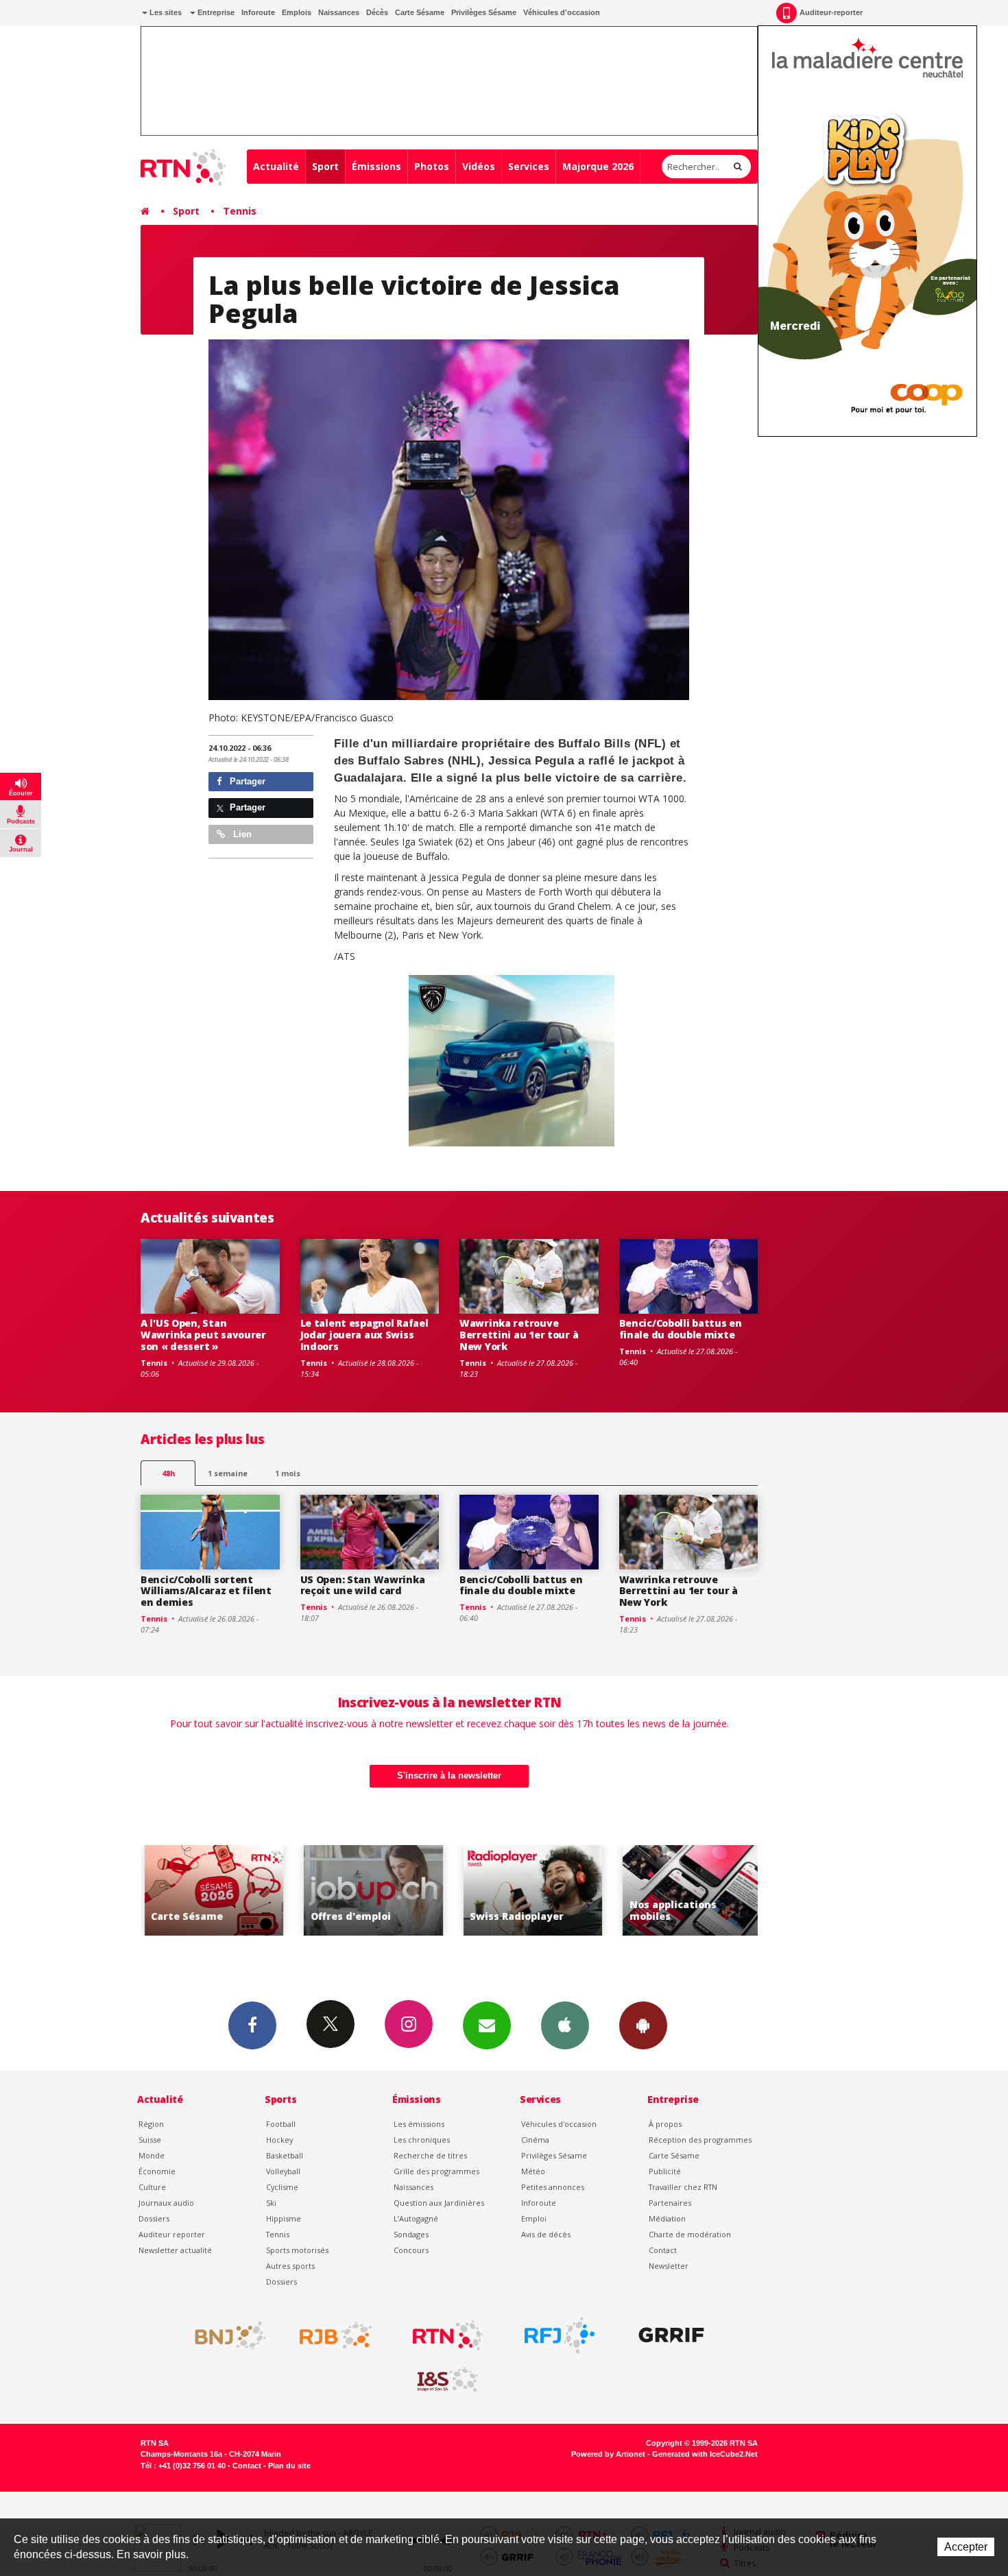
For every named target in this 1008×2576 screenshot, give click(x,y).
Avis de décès (546, 2234)
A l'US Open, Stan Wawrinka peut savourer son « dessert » (203, 1335)
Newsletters (487, 2025)
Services (529, 166)
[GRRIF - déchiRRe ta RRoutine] (671, 2335)
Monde (152, 2155)
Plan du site (289, 2466)
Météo (533, 2171)
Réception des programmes (700, 2140)
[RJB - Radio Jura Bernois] (336, 2335)
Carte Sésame (420, 12)
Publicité (665, 2171)
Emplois (297, 12)
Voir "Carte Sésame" (186, 1891)
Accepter (966, 2547)
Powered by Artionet (608, 2454)
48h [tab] (168, 1473)
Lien (241, 834)
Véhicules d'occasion (562, 12)
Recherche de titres (430, 2155)
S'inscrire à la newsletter (449, 1775)
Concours (411, 2250)
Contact (663, 2250)
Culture (152, 2187)
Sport (325, 166)
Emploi (534, 2218)
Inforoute (258, 12)
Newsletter (669, 2266)
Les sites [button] (165, 12)
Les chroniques (422, 2140)
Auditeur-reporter (831, 12)
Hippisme (284, 2218)
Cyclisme (282, 2187)
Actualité (276, 166)
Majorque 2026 (598, 166)
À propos (665, 2124)
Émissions (376, 166)
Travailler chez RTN (683, 2187)
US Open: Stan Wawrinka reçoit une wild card (363, 1585)
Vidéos (479, 166)
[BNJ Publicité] (224, 2335)
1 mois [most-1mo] (288, 1473)
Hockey (279, 2140)
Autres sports (290, 2266)
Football (281, 2124)
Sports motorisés (297, 2250)
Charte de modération (690, 2234)
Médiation (667, 2218)
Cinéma (535, 2140)
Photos (432, 166)
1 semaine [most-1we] (228, 1473)
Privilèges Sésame (484, 12)
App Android (643, 2025)
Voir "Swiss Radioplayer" (505, 1891)
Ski (271, 2203)
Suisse (150, 2140)
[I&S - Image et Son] (448, 2380)
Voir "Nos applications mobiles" (664, 1891)
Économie (157, 2171)
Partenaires (670, 2203)
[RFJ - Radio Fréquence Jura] (560, 2335)
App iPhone (565, 2025)
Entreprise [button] (215, 12)
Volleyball (283, 2171)
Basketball (285, 2155)
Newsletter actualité (175, 2250)
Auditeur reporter (172, 2234)
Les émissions (419, 2124)
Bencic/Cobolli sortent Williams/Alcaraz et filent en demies (206, 1591)
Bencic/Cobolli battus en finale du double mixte (681, 1329)
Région (151, 2124)
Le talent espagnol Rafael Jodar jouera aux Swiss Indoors (364, 1335)
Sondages (411, 2234)
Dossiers (154, 2218)
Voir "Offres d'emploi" (345, 1891)
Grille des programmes (436, 2171)
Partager (246, 781)
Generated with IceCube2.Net (705, 2454)
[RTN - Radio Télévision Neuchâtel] (448, 2335)
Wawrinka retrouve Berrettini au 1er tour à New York (519, 1335)
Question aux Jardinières (439, 2203)
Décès (377, 12)
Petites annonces (553, 2187)
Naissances (339, 12)
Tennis (240, 211)
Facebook (252, 2025)
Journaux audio (166, 2203)
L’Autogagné (416, 2218)
